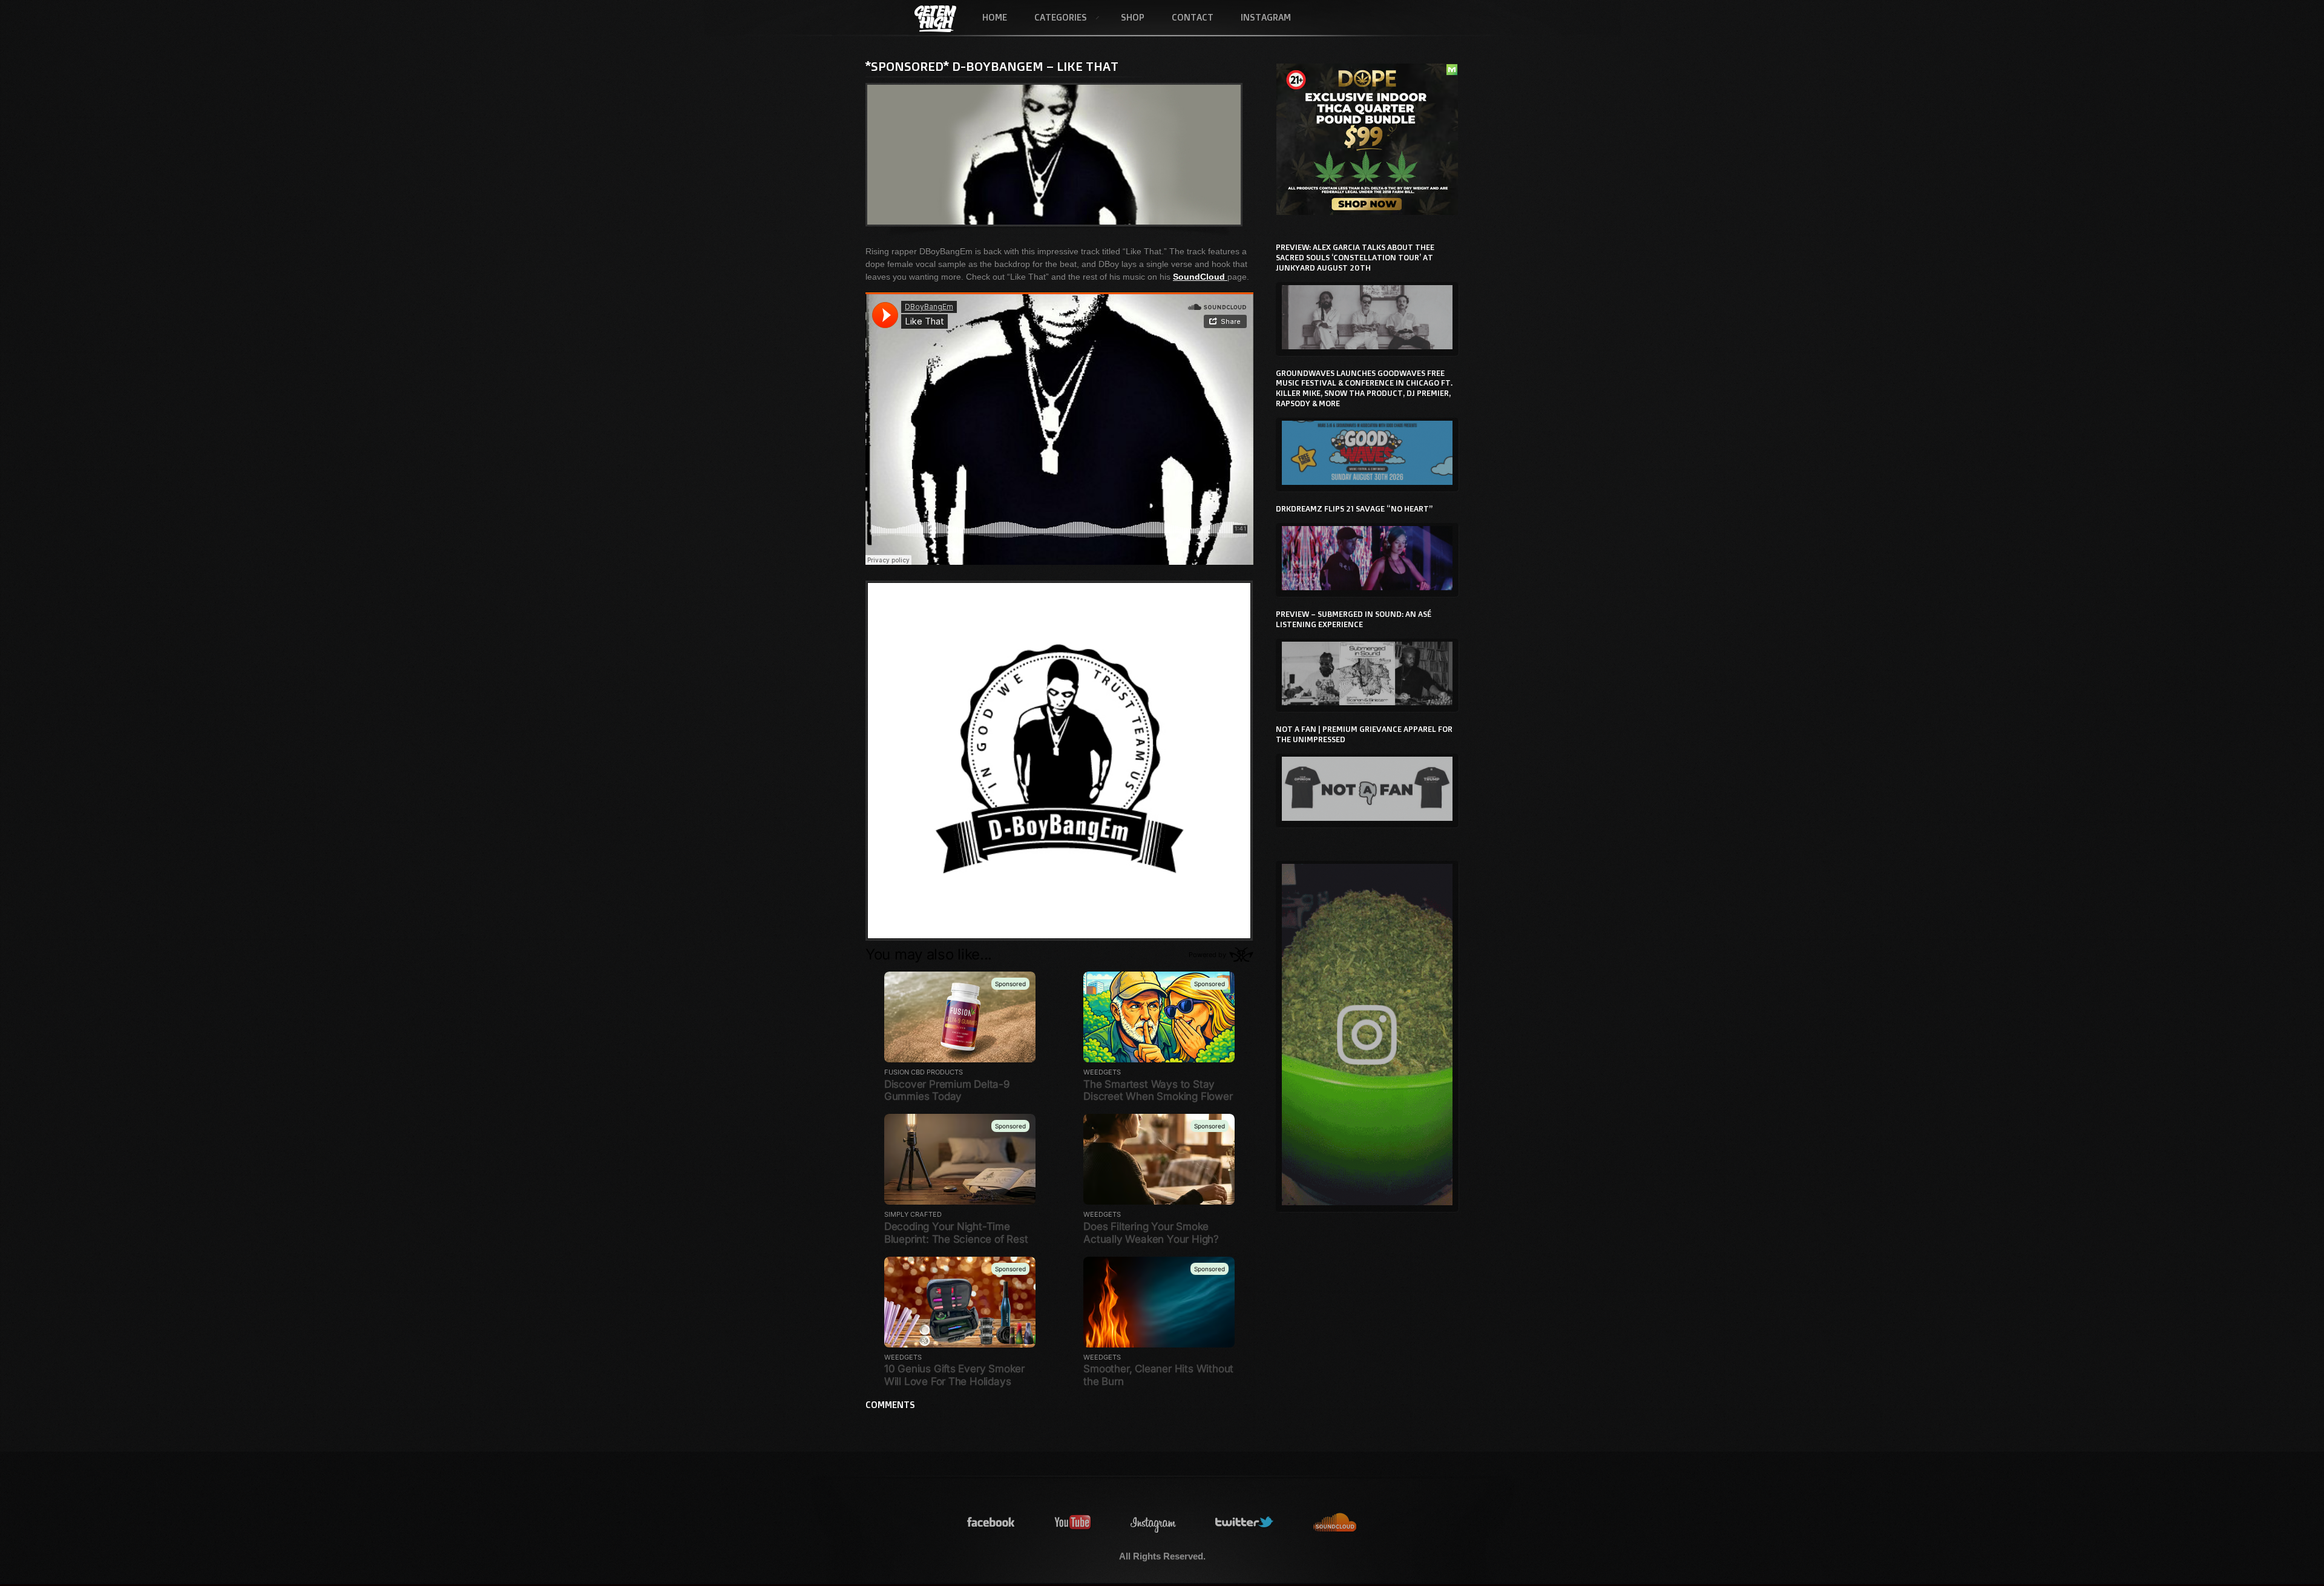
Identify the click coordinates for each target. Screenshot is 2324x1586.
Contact (1193, 17)
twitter (1245, 1523)
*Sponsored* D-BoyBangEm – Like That (992, 66)
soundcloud (1335, 1523)
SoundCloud (1200, 277)
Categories (1054, 18)
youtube (1073, 1523)
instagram (1154, 1523)
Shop (1133, 17)
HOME (995, 17)
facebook (991, 1523)
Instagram (1266, 17)
